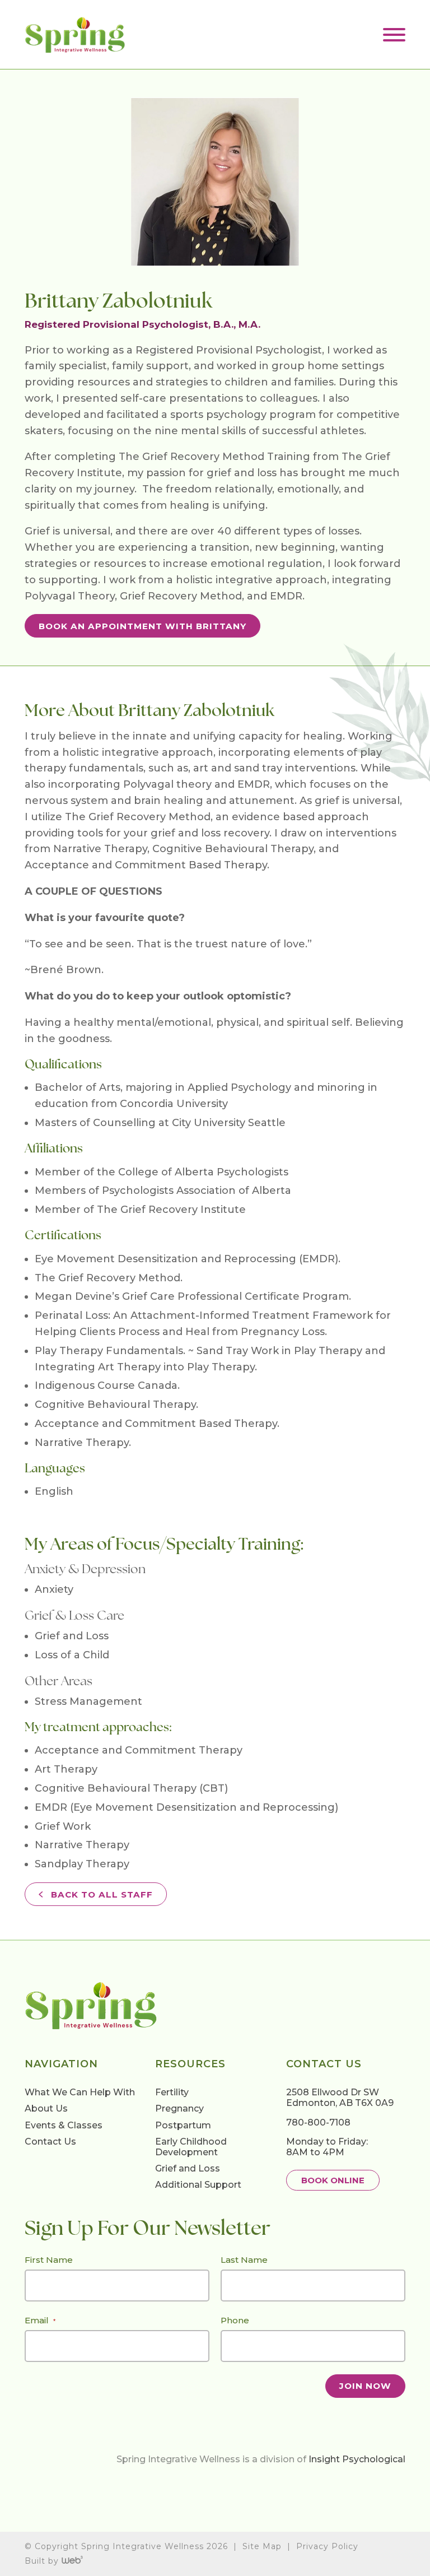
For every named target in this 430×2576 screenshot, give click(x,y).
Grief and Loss (188, 2168)
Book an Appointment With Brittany (142, 626)
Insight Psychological (357, 2459)
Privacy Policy (327, 2546)
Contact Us (50, 2142)
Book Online (333, 2180)
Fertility (172, 2092)
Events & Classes (64, 2125)
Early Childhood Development (191, 2147)
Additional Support (198, 2185)
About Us (46, 2109)
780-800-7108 (318, 2122)
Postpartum (183, 2125)
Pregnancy (179, 2109)
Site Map (262, 2546)
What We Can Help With (80, 2092)
